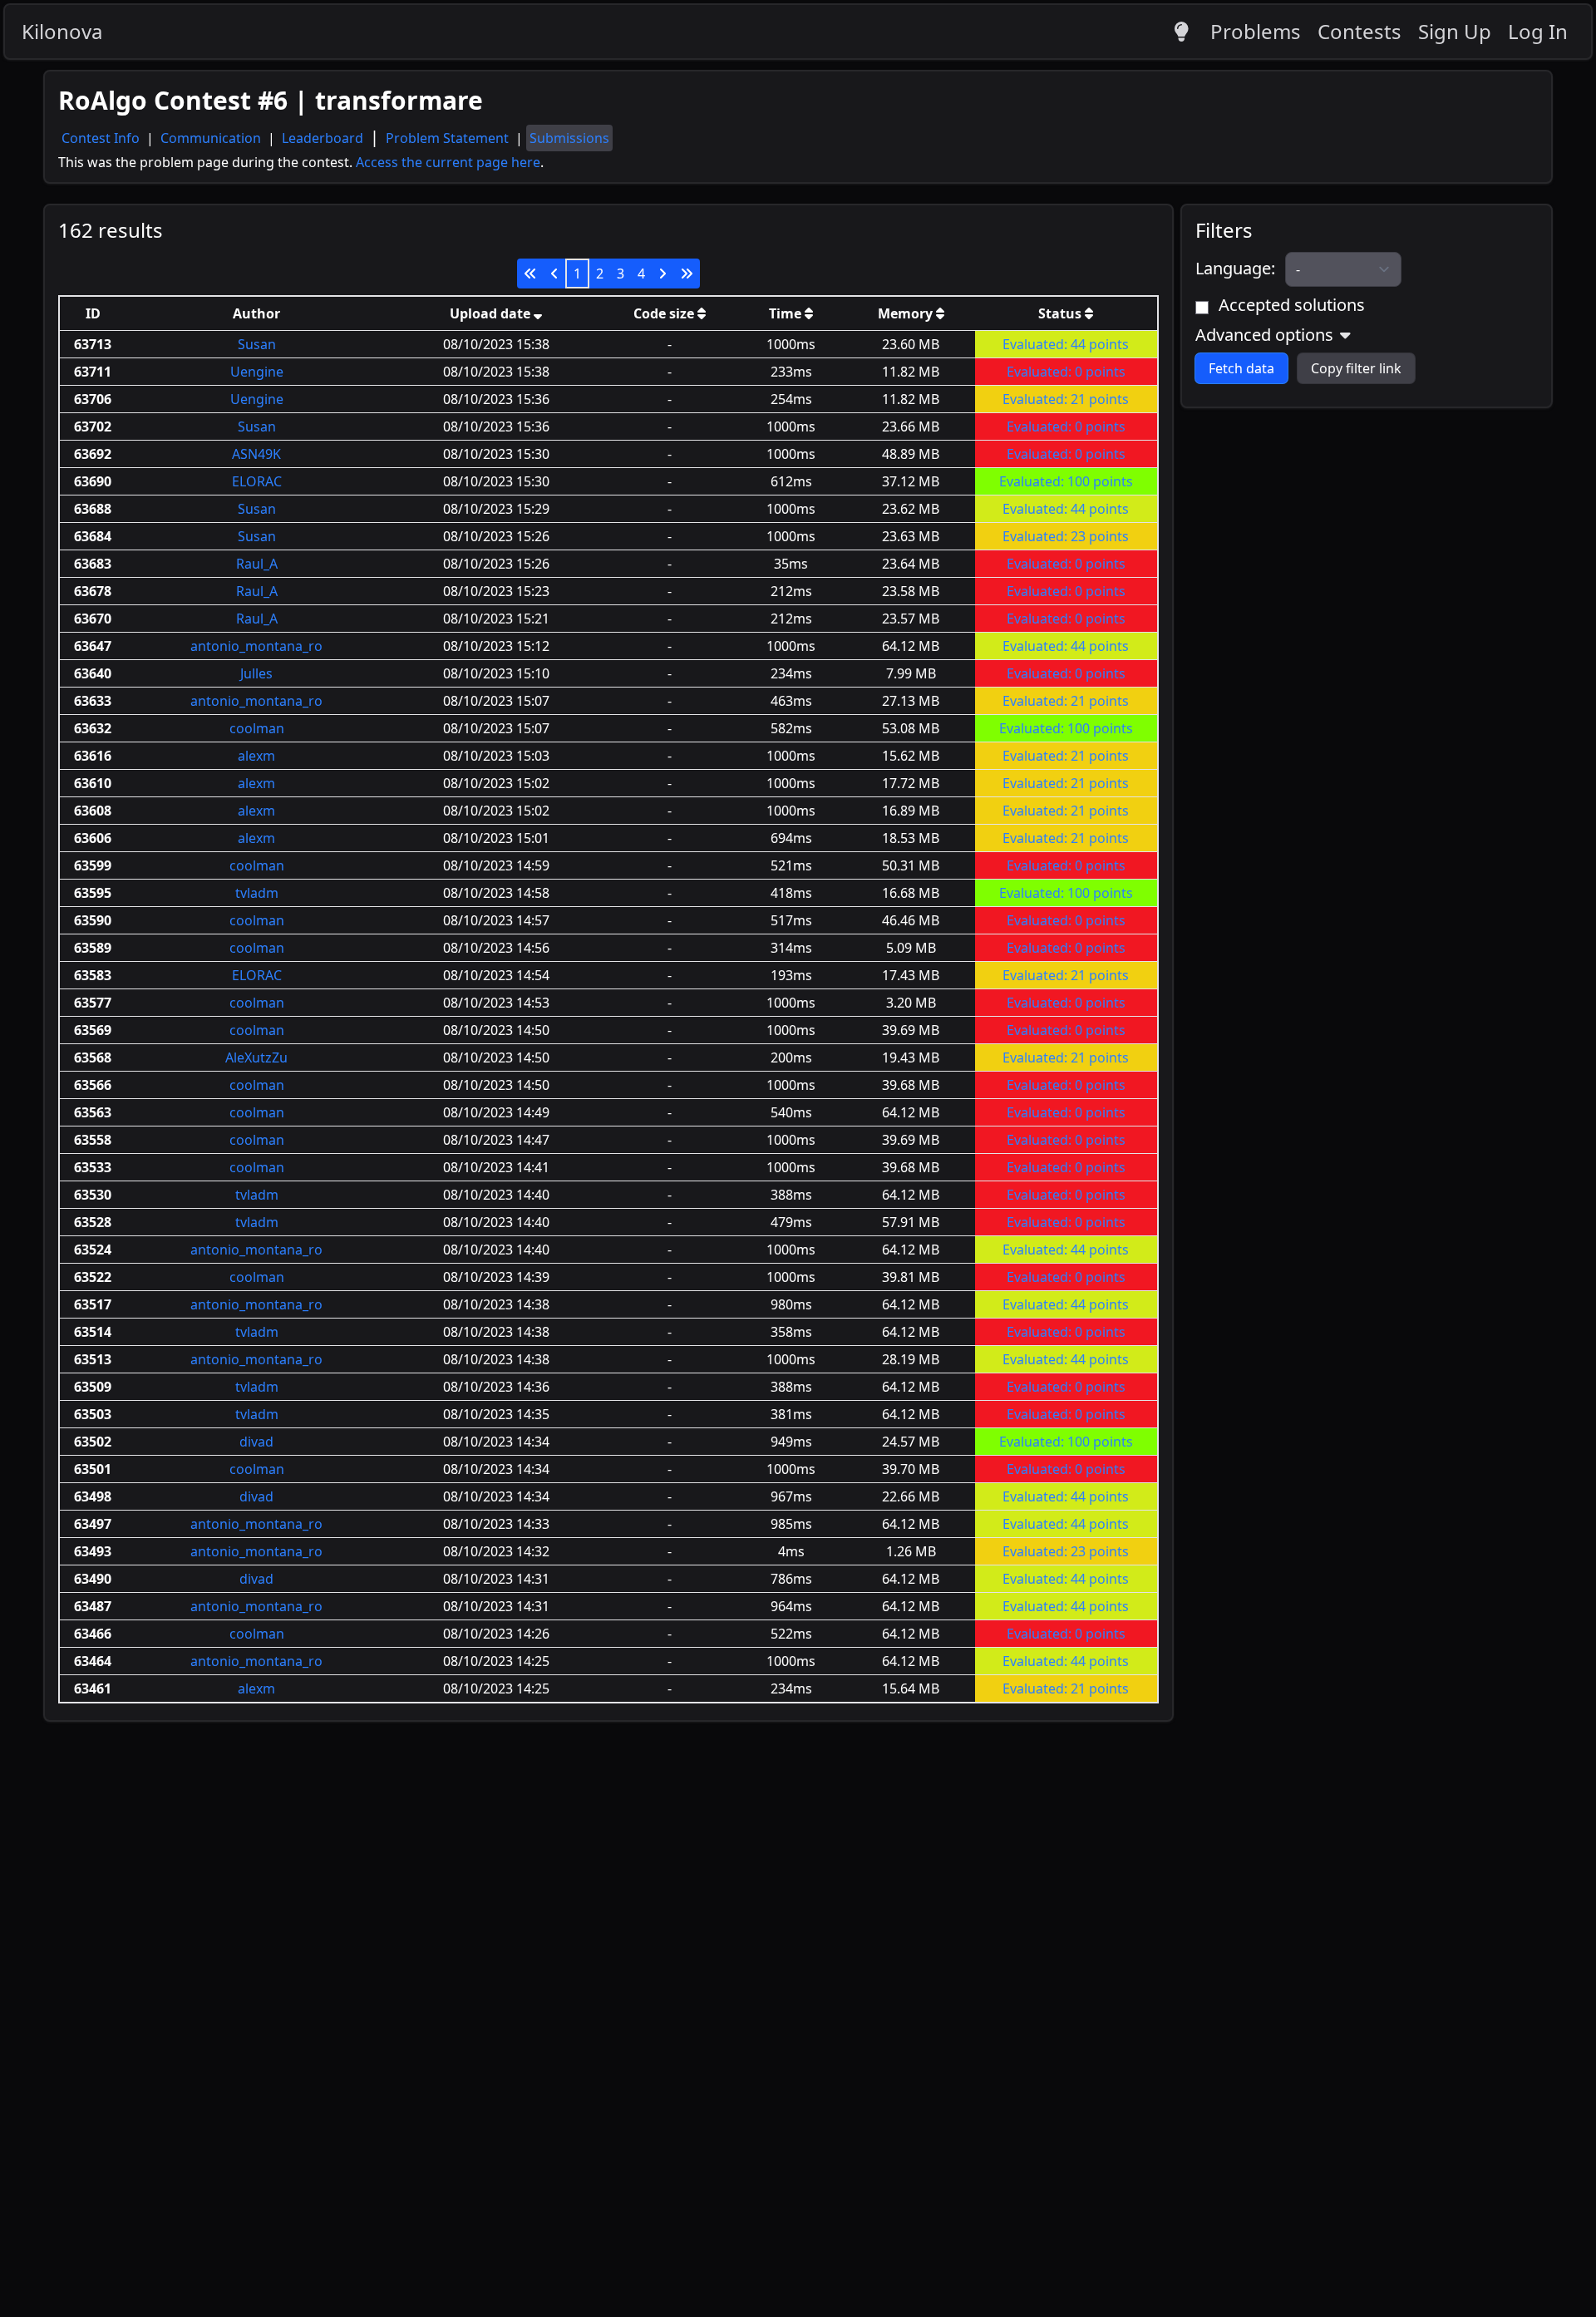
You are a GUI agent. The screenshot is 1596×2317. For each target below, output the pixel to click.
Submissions (569, 138)
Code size (665, 313)
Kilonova (62, 31)
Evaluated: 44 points (1066, 344)
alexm (256, 756)
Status (1062, 313)
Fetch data (1241, 368)
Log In (1538, 31)
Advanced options (1264, 335)
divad (256, 1442)
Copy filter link (1356, 368)
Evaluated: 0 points (1066, 372)
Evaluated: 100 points (1066, 481)
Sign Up (1455, 31)
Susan (257, 344)
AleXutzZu (256, 1057)
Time (787, 313)
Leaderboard (324, 138)
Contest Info (102, 138)
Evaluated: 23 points (1066, 536)
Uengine (257, 372)
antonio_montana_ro (256, 646)
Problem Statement (449, 138)
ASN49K (256, 454)
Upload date (492, 313)
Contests (1360, 31)
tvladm (257, 893)
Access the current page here (448, 162)
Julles (256, 673)
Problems (1256, 31)
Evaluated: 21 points (1066, 399)
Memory (907, 313)
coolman (257, 728)
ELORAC (257, 481)
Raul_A (257, 564)
